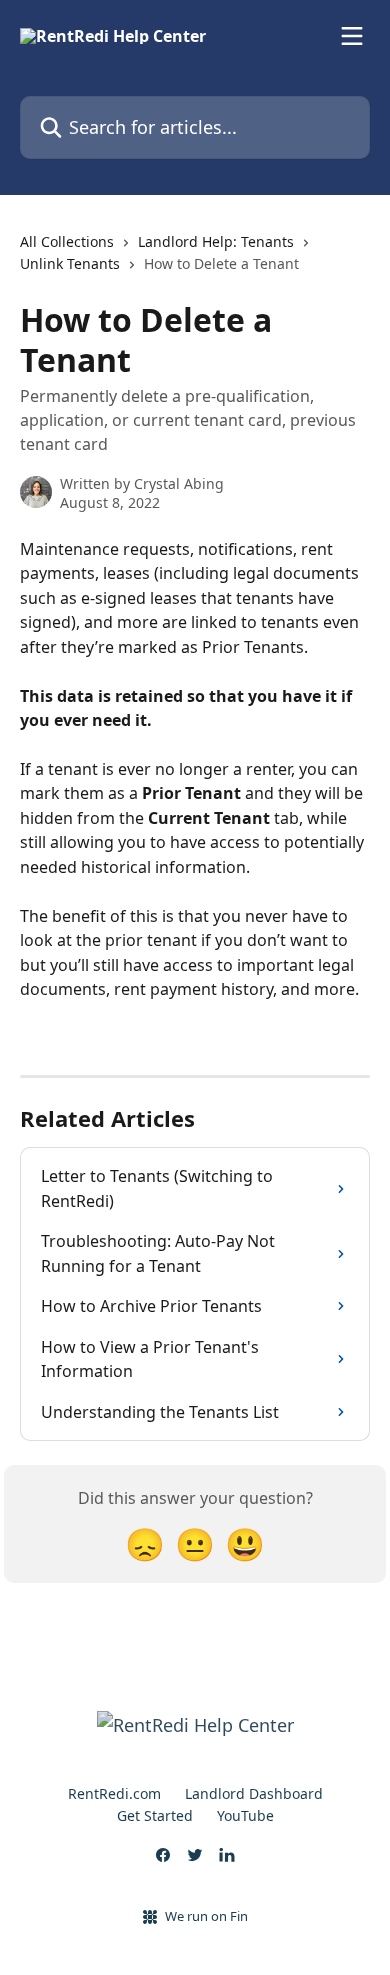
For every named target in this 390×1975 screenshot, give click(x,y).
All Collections (67, 241)
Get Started (155, 1815)
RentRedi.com (114, 1793)
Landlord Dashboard (254, 1793)
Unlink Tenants (70, 263)
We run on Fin (206, 1916)
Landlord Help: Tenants (216, 241)
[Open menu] (352, 36)
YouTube (245, 1815)
